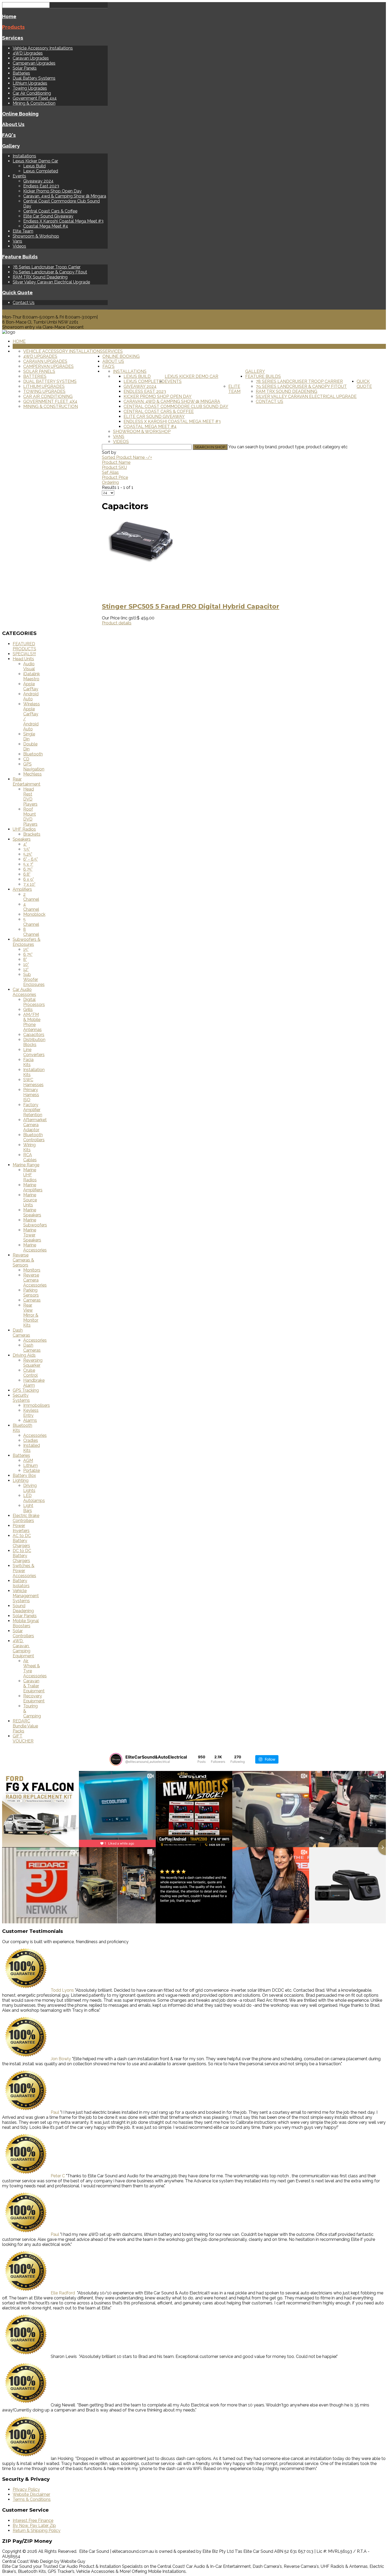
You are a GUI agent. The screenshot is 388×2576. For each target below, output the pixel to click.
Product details (117, 623)
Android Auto (31, 696)
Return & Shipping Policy (37, 2531)
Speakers (22, 839)
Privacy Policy (26, 2489)
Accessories (35, 1340)
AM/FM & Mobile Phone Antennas (32, 1022)
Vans (17, 241)
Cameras (32, 1300)
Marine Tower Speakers (32, 1235)
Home (9, 16)
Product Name (116, 462)
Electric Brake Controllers (26, 1518)
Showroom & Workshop (36, 236)
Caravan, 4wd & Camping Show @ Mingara (65, 196)
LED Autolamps (34, 1498)
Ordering (110, 482)
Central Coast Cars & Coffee (50, 211)
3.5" (27, 849)
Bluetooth (33, 754)
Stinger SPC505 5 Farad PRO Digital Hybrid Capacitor (191, 606)
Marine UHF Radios (30, 1175)
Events (19, 176)
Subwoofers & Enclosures (27, 942)
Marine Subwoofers (35, 1222)
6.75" (28, 869)
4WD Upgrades (28, 53)
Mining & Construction (34, 103)
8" (25, 959)
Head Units (23, 659)
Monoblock (34, 914)
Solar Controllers (23, 1633)
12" (26, 969)
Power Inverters (21, 1528)
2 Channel (31, 897)
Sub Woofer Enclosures (34, 979)
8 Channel (31, 932)
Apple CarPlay (31, 686)
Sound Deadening (23, 1608)
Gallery (11, 146)
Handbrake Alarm (34, 1383)
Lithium (30, 1465)
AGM (28, 1460)
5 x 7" (28, 864)
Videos (19, 246)
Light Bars (28, 1508)
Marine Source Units (30, 1200)
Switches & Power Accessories (24, 1571)
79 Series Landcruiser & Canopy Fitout (50, 272)
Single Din (29, 736)
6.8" (27, 874)
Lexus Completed (41, 171)
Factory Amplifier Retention (33, 1110)
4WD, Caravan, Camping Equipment (23, 1648)
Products (13, 27)
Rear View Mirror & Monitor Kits (31, 1315)
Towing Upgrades (30, 88)
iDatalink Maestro (32, 676)
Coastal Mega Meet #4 (46, 226)
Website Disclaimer (31, 2494)
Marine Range (26, 1165)
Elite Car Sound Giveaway (48, 216)
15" (26, 949)
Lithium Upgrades (30, 83)
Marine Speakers (32, 1212)
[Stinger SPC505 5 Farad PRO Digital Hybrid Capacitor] (141, 595)
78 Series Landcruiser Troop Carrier (47, 267)
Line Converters (34, 1052)
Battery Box (24, 1475)
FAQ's (9, 135)
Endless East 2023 (41, 186)
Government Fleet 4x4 (35, 98)
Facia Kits (28, 1062)
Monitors (32, 1270)
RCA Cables (30, 1157)
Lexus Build (34, 166)
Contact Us (24, 303)
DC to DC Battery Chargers (22, 1556)
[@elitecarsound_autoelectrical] (116, 1759)
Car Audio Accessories (24, 992)
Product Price (115, 477)
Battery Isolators (21, 1583)
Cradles (31, 1440)
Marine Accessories (35, 1248)
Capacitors (34, 1035)
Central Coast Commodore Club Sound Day (176, 406)
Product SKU (114, 467)
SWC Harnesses (33, 1082)
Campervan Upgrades (34, 63)
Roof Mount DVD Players (30, 817)
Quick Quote (17, 292)
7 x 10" (29, 884)
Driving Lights (30, 1488)
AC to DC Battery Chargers (22, 1541)
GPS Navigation (34, 767)
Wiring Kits (29, 1147)
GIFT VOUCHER (23, 1739)
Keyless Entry (31, 1413)
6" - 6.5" (30, 859)
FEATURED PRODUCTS (24, 646)
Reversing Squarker (33, 1363)
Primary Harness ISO (31, 1095)
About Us (13, 124)
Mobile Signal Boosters (26, 1623)
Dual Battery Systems (34, 78)
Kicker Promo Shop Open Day (52, 191)
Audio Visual (29, 666)
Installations (24, 156)
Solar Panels (25, 68)
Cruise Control (30, 1373)
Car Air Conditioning (32, 93)
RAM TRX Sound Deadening (40, 277)
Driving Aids (24, 1355)
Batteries (21, 73)
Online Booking (20, 114)
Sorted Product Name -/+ (127, 457)
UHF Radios (24, 829)
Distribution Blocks (34, 1042)
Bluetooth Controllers (34, 1137)
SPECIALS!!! (24, 654)
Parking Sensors (31, 1293)
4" (25, 844)
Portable (32, 1470)
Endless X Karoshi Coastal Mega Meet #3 (63, 221)
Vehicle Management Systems (26, 1596)
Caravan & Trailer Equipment (34, 1686)
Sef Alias (110, 472)
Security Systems (21, 1398)
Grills (28, 1010)
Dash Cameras (21, 1333)
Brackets (32, 834)
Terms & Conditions (32, 2499)
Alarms (30, 1420)
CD (26, 759)
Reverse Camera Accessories (35, 1280)
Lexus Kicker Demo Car (35, 161)
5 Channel (31, 922)
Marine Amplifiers (33, 1187)
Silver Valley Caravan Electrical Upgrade (51, 282)
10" (26, 964)
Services (13, 38)
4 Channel (31, 907)
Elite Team (23, 231)
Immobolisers (37, 1405)
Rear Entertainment (27, 782)
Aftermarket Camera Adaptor (35, 1125)
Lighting (21, 1480)
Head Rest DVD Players (30, 797)
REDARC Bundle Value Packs (25, 1726)
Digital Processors (34, 1002)
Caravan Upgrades (31, 58)
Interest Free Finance (33, 2520)
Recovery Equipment (34, 1698)
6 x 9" (29, 879)
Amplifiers (22, 889)
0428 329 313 (15, 312)
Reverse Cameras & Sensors (23, 1260)
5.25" (28, 854)
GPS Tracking (26, 1390)
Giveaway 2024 (38, 181)
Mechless (32, 774)
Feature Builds (20, 257)
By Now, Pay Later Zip (34, 2526)
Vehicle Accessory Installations (43, 48)
